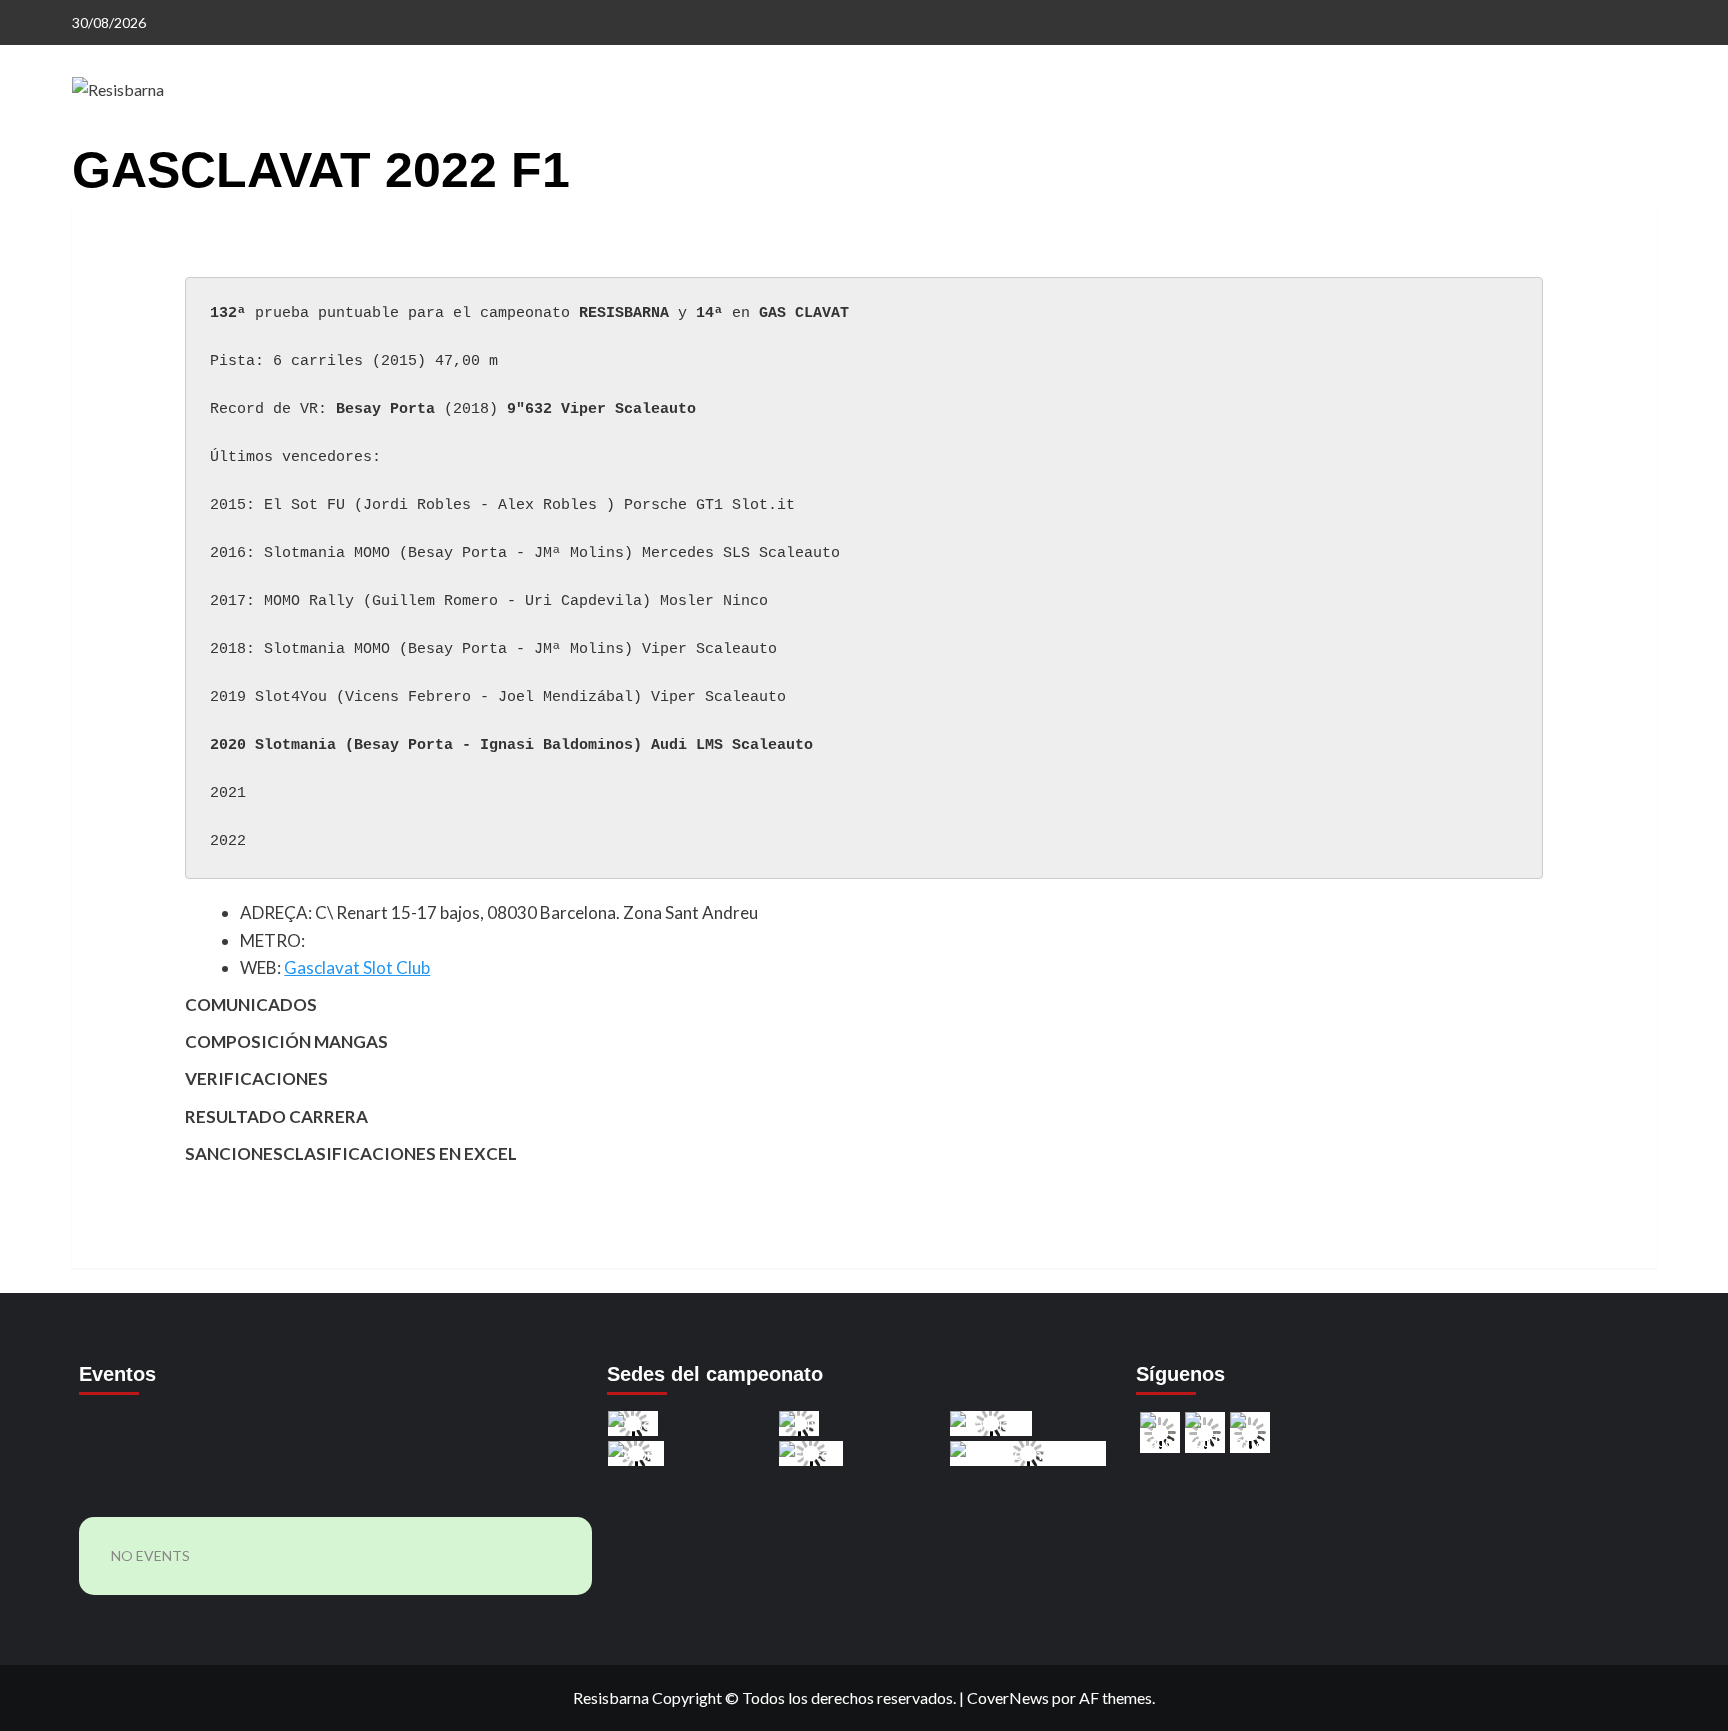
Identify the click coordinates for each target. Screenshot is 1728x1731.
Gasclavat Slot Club (357, 967)
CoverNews (1008, 1697)
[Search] (1644, 157)
